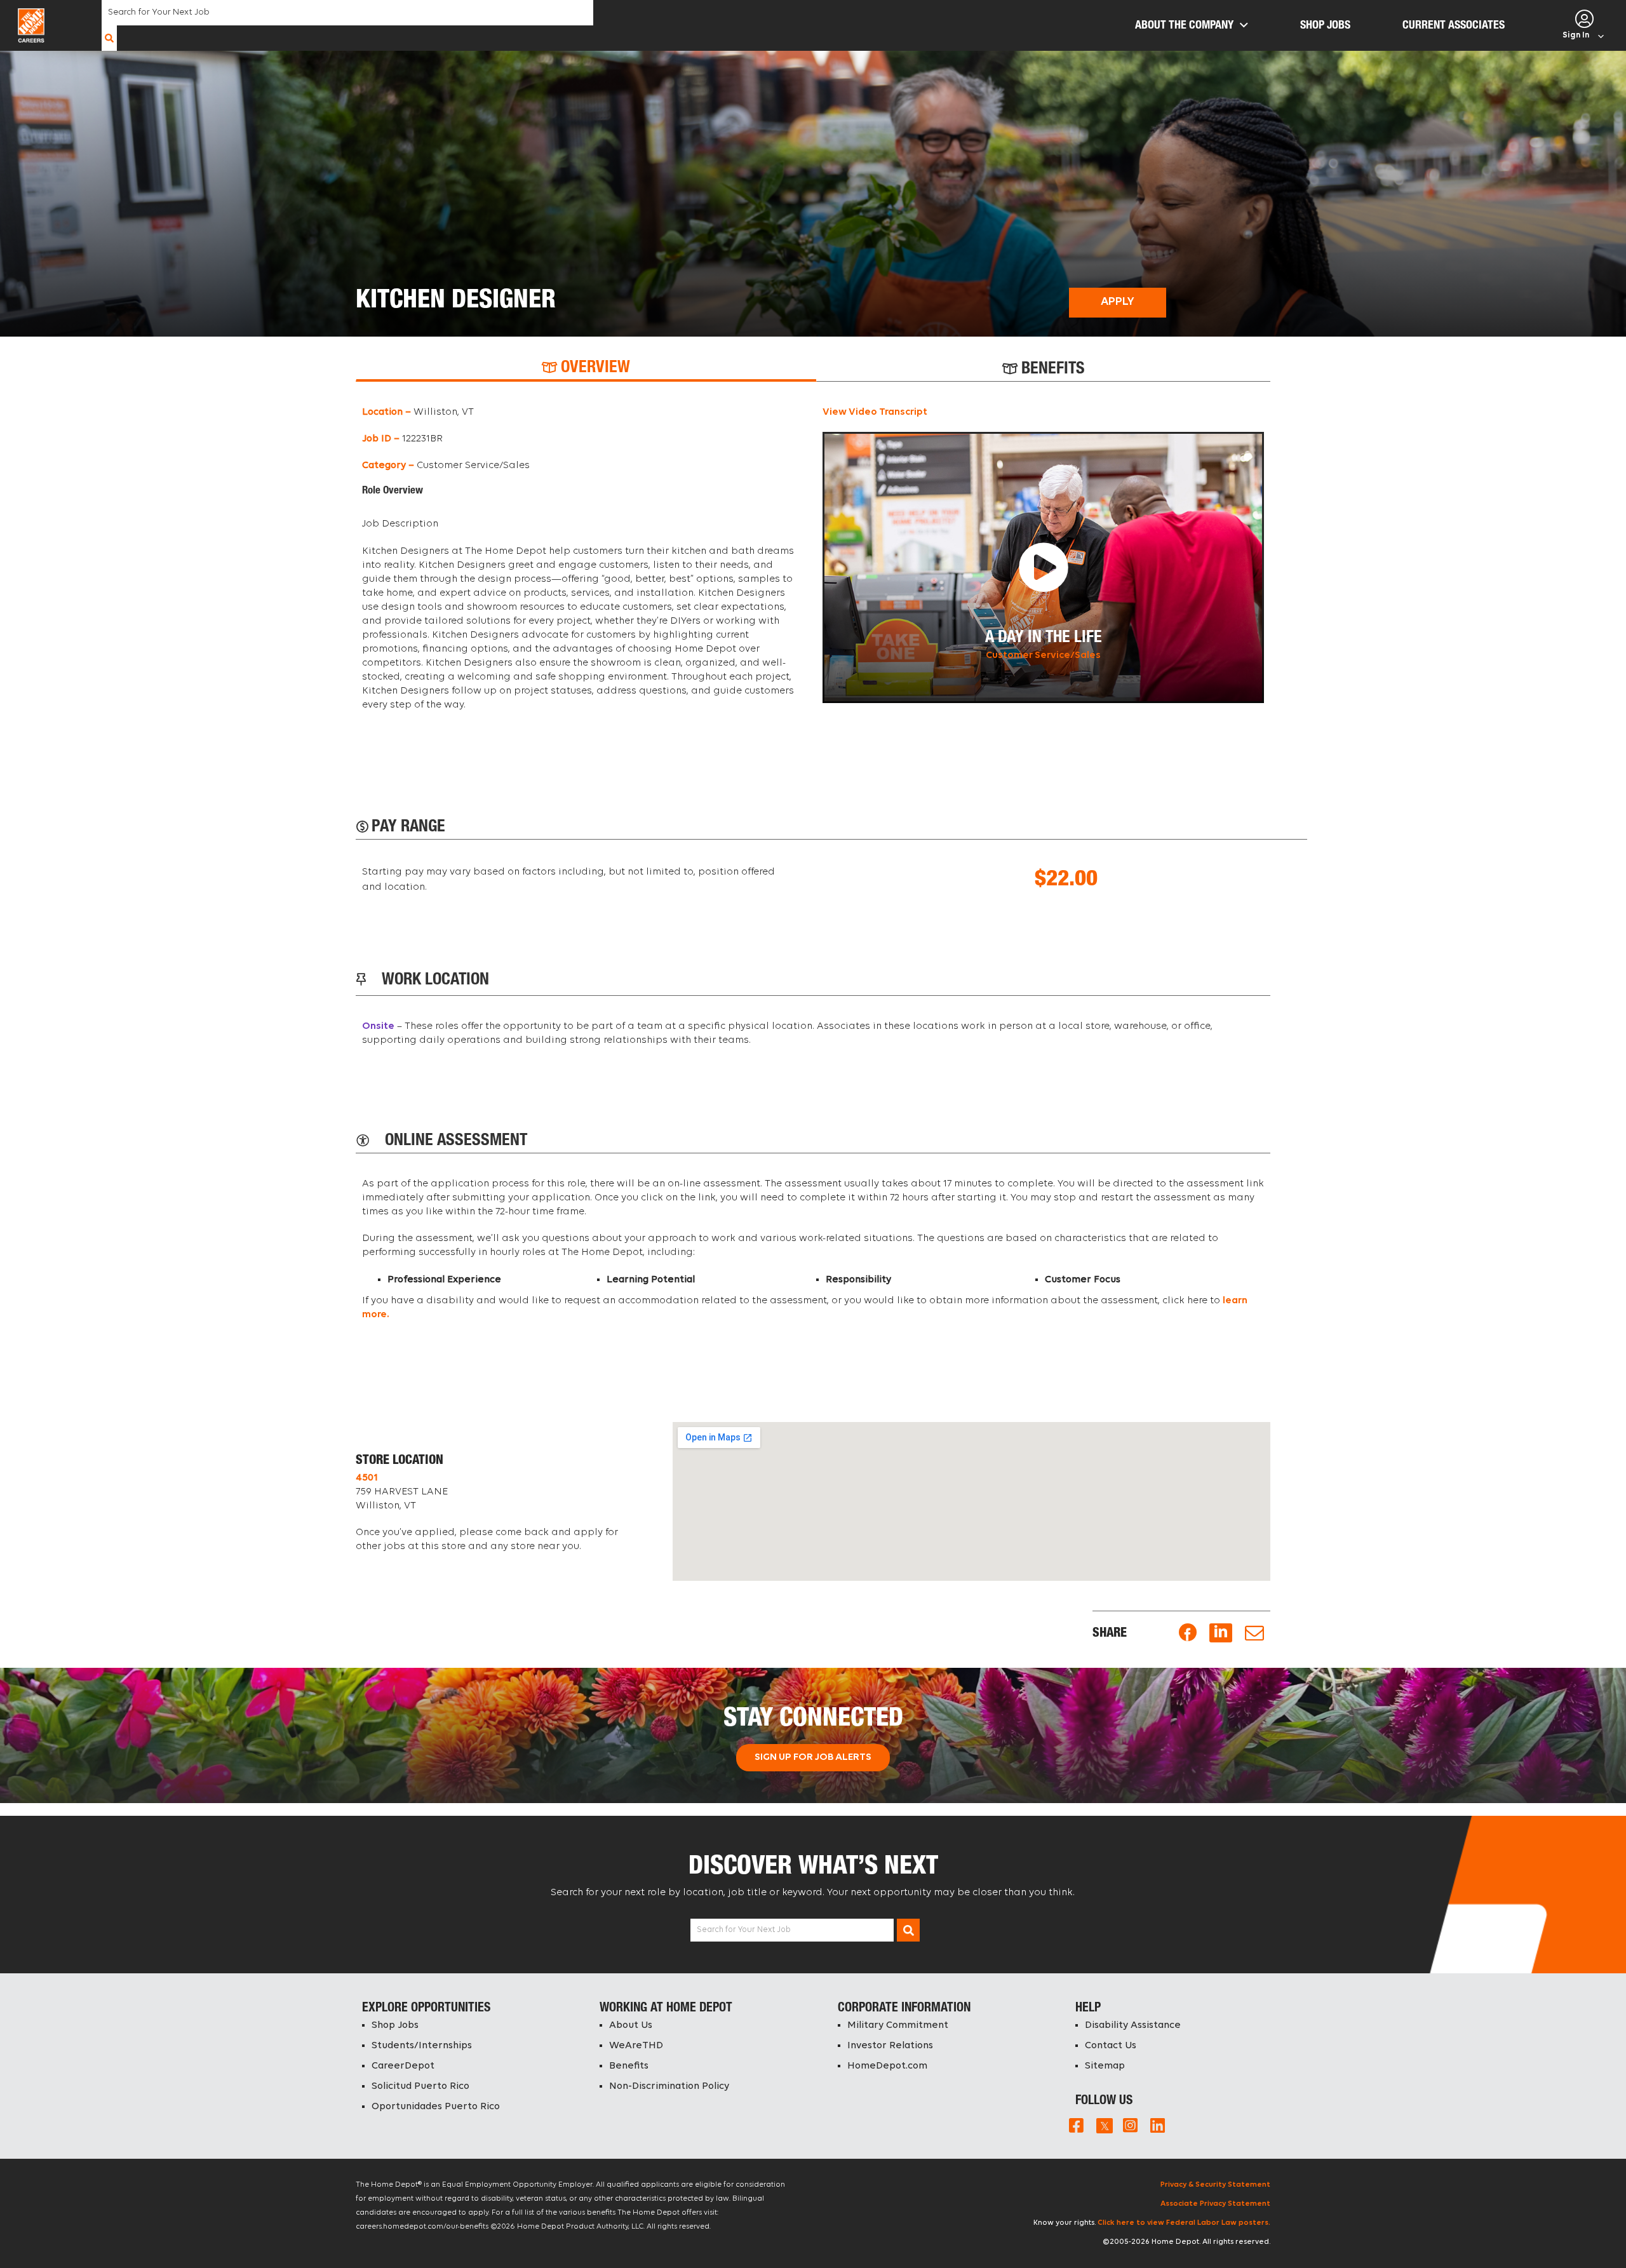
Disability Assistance (1133, 2025)
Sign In (1576, 35)
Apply (1118, 302)
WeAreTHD (636, 2046)
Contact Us (1111, 2046)
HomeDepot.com (887, 2066)
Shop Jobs (395, 2025)
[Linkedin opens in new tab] (1221, 1633)
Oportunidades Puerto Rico (436, 2107)
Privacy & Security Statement (1215, 2185)
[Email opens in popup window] (1254, 1633)
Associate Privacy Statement (1215, 2204)
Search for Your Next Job (744, 1930)
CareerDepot (403, 2066)
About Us (631, 2025)
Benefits (629, 2066)
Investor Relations (890, 2046)
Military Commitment (898, 2025)
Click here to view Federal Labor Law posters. (1184, 2223)
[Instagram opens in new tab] (1130, 2125)
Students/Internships (422, 2046)
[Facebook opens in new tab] (1188, 1633)
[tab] (586, 369)
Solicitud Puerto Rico (420, 2086)
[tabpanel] (813, 565)
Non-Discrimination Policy (669, 2086)
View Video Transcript (875, 412)
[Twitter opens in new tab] (1103, 2125)
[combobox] (347, 13)
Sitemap (1105, 2066)
